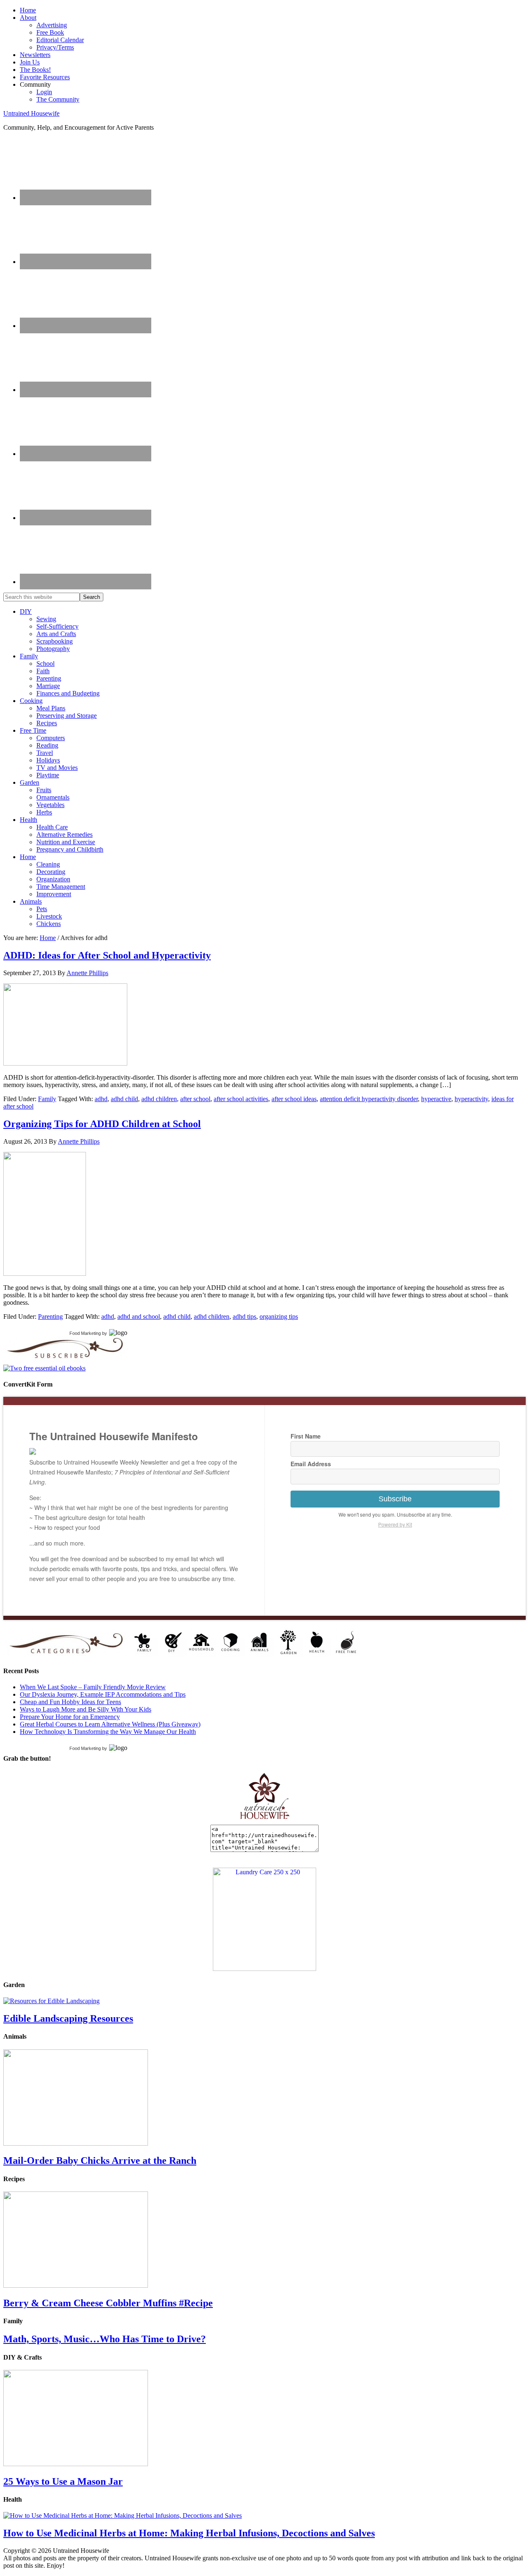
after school (195, 1099)
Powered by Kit (395, 1524)
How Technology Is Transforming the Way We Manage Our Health (108, 1732)
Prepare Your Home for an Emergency (70, 1717)
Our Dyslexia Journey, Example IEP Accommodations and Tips (103, 1694)
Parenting (50, 1316)
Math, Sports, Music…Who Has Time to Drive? (105, 2339)
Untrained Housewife (31, 113)
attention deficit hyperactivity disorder (369, 1099)
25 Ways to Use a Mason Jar (63, 2481)
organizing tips (279, 1316)
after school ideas (294, 1099)
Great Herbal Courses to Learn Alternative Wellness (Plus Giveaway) (110, 1724)
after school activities (241, 1099)
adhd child (124, 1099)
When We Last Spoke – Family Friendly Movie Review (93, 1687)
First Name (306, 1436)
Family (47, 1099)
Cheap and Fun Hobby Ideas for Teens (70, 1702)
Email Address (311, 1464)
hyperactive (436, 1099)
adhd (101, 1099)
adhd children (159, 1099)
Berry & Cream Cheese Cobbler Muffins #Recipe (108, 2303)
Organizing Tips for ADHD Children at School (102, 1124)
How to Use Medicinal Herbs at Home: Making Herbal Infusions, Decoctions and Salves (189, 2533)
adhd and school (139, 1316)
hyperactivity (471, 1099)
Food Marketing (85, 1333)
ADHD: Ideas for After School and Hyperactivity (107, 955)
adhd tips (244, 1316)
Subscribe (395, 1499)
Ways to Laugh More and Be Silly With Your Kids (86, 1709)
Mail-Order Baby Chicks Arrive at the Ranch (100, 2161)
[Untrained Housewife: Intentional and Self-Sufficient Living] (265, 1821)
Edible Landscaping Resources (68, 2018)
